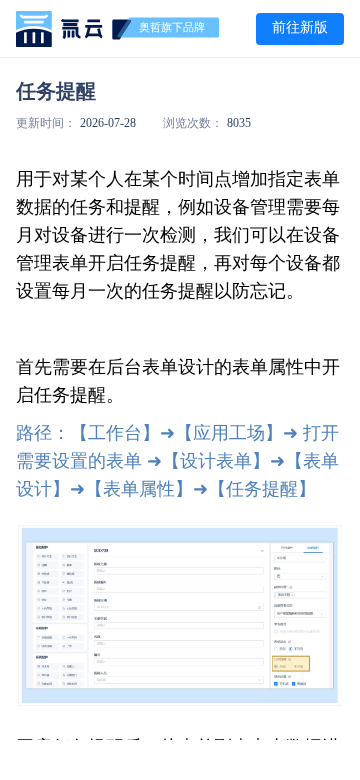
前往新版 (300, 27)
